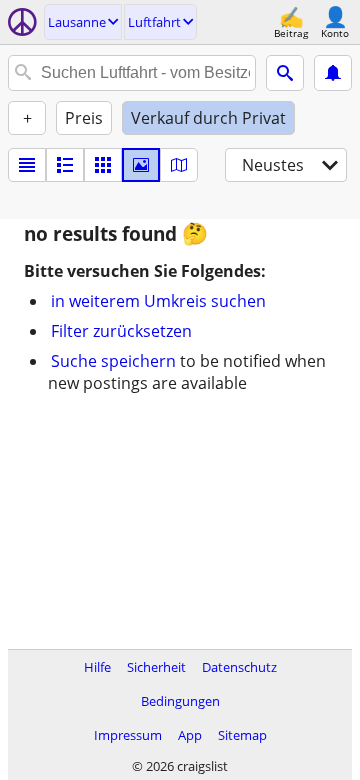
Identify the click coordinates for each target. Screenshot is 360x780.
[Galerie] (141, 165)
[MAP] (179, 165)
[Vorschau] (65, 165)
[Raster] (103, 165)
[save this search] (333, 73)
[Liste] (27, 165)
